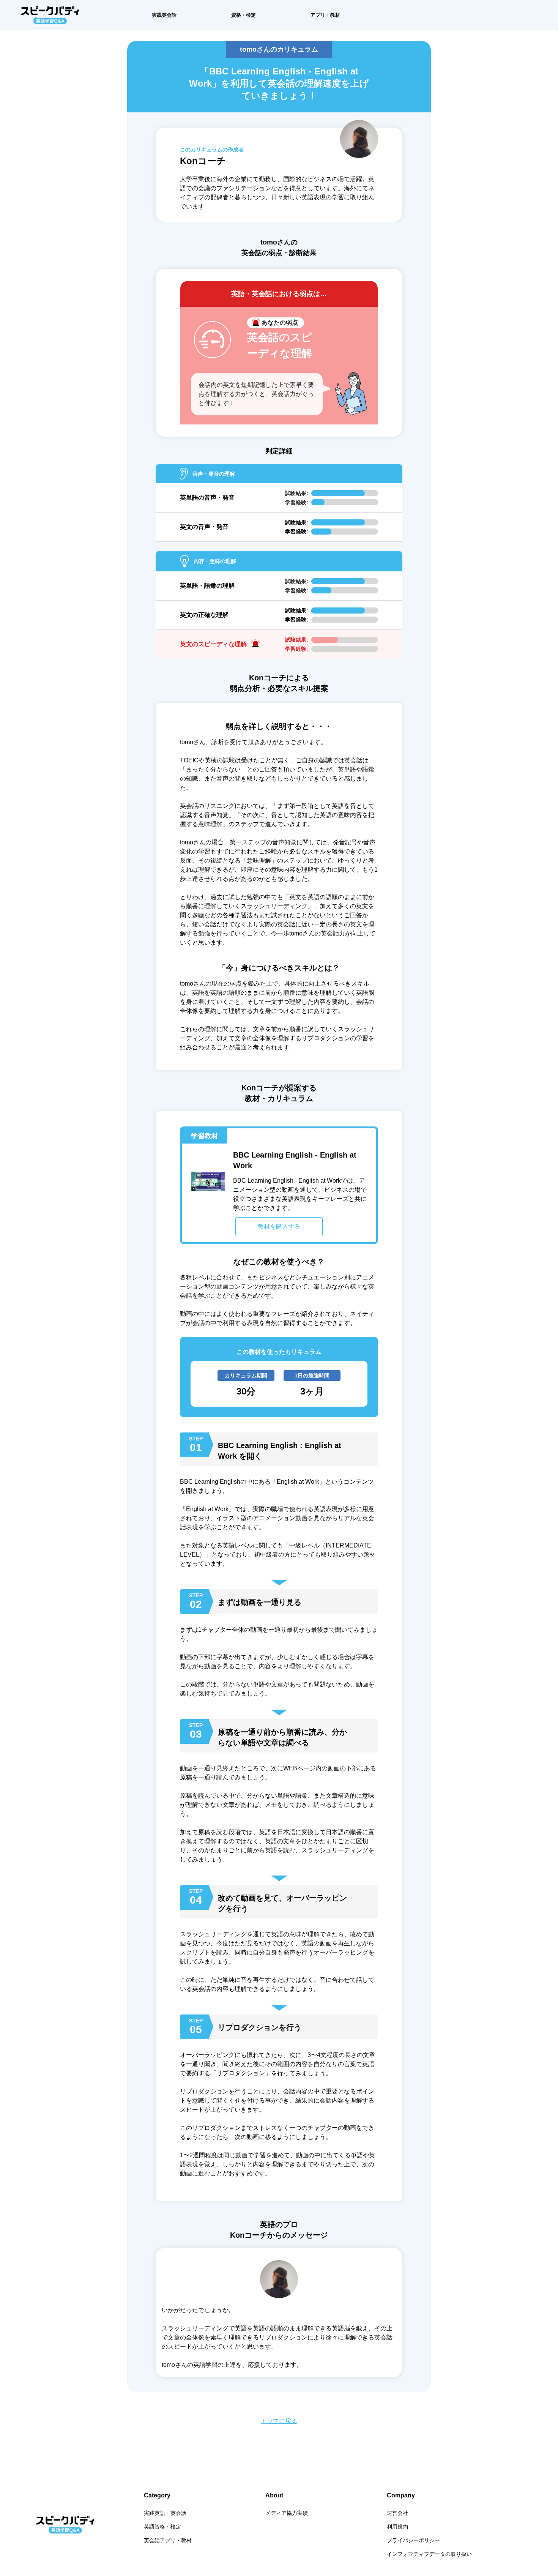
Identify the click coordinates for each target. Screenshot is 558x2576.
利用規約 (397, 2527)
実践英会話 (164, 15)
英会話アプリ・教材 (168, 2540)
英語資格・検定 (162, 2527)
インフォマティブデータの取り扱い (429, 2554)
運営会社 (397, 2513)
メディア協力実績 (287, 2513)
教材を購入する (279, 1226)
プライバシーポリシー (413, 2540)
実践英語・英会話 (165, 2513)
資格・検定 (244, 15)
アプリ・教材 (325, 15)
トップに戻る (279, 2421)
